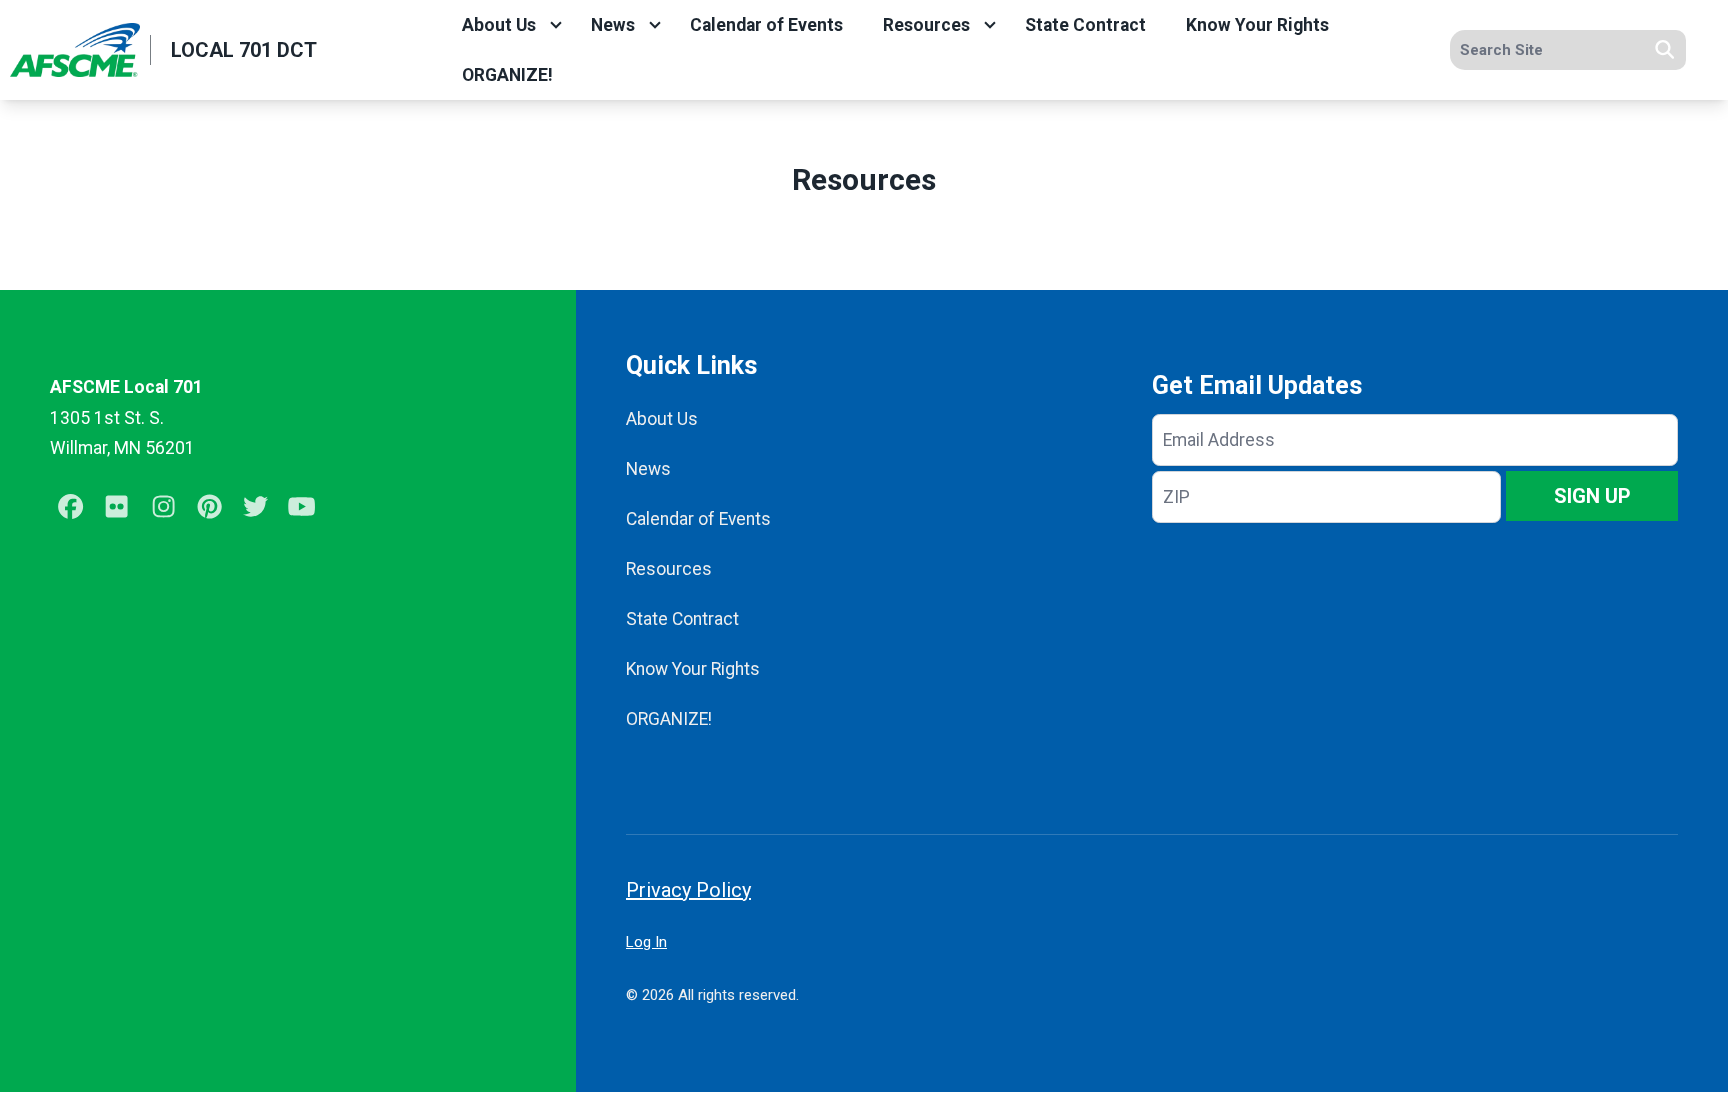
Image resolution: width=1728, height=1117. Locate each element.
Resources (926, 25)
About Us (499, 25)
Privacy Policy (688, 890)
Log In (646, 942)
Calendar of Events (766, 25)
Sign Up (1592, 496)
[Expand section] (556, 25)
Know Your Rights (1257, 25)
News (613, 25)
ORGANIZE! (507, 75)
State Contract (1085, 25)
